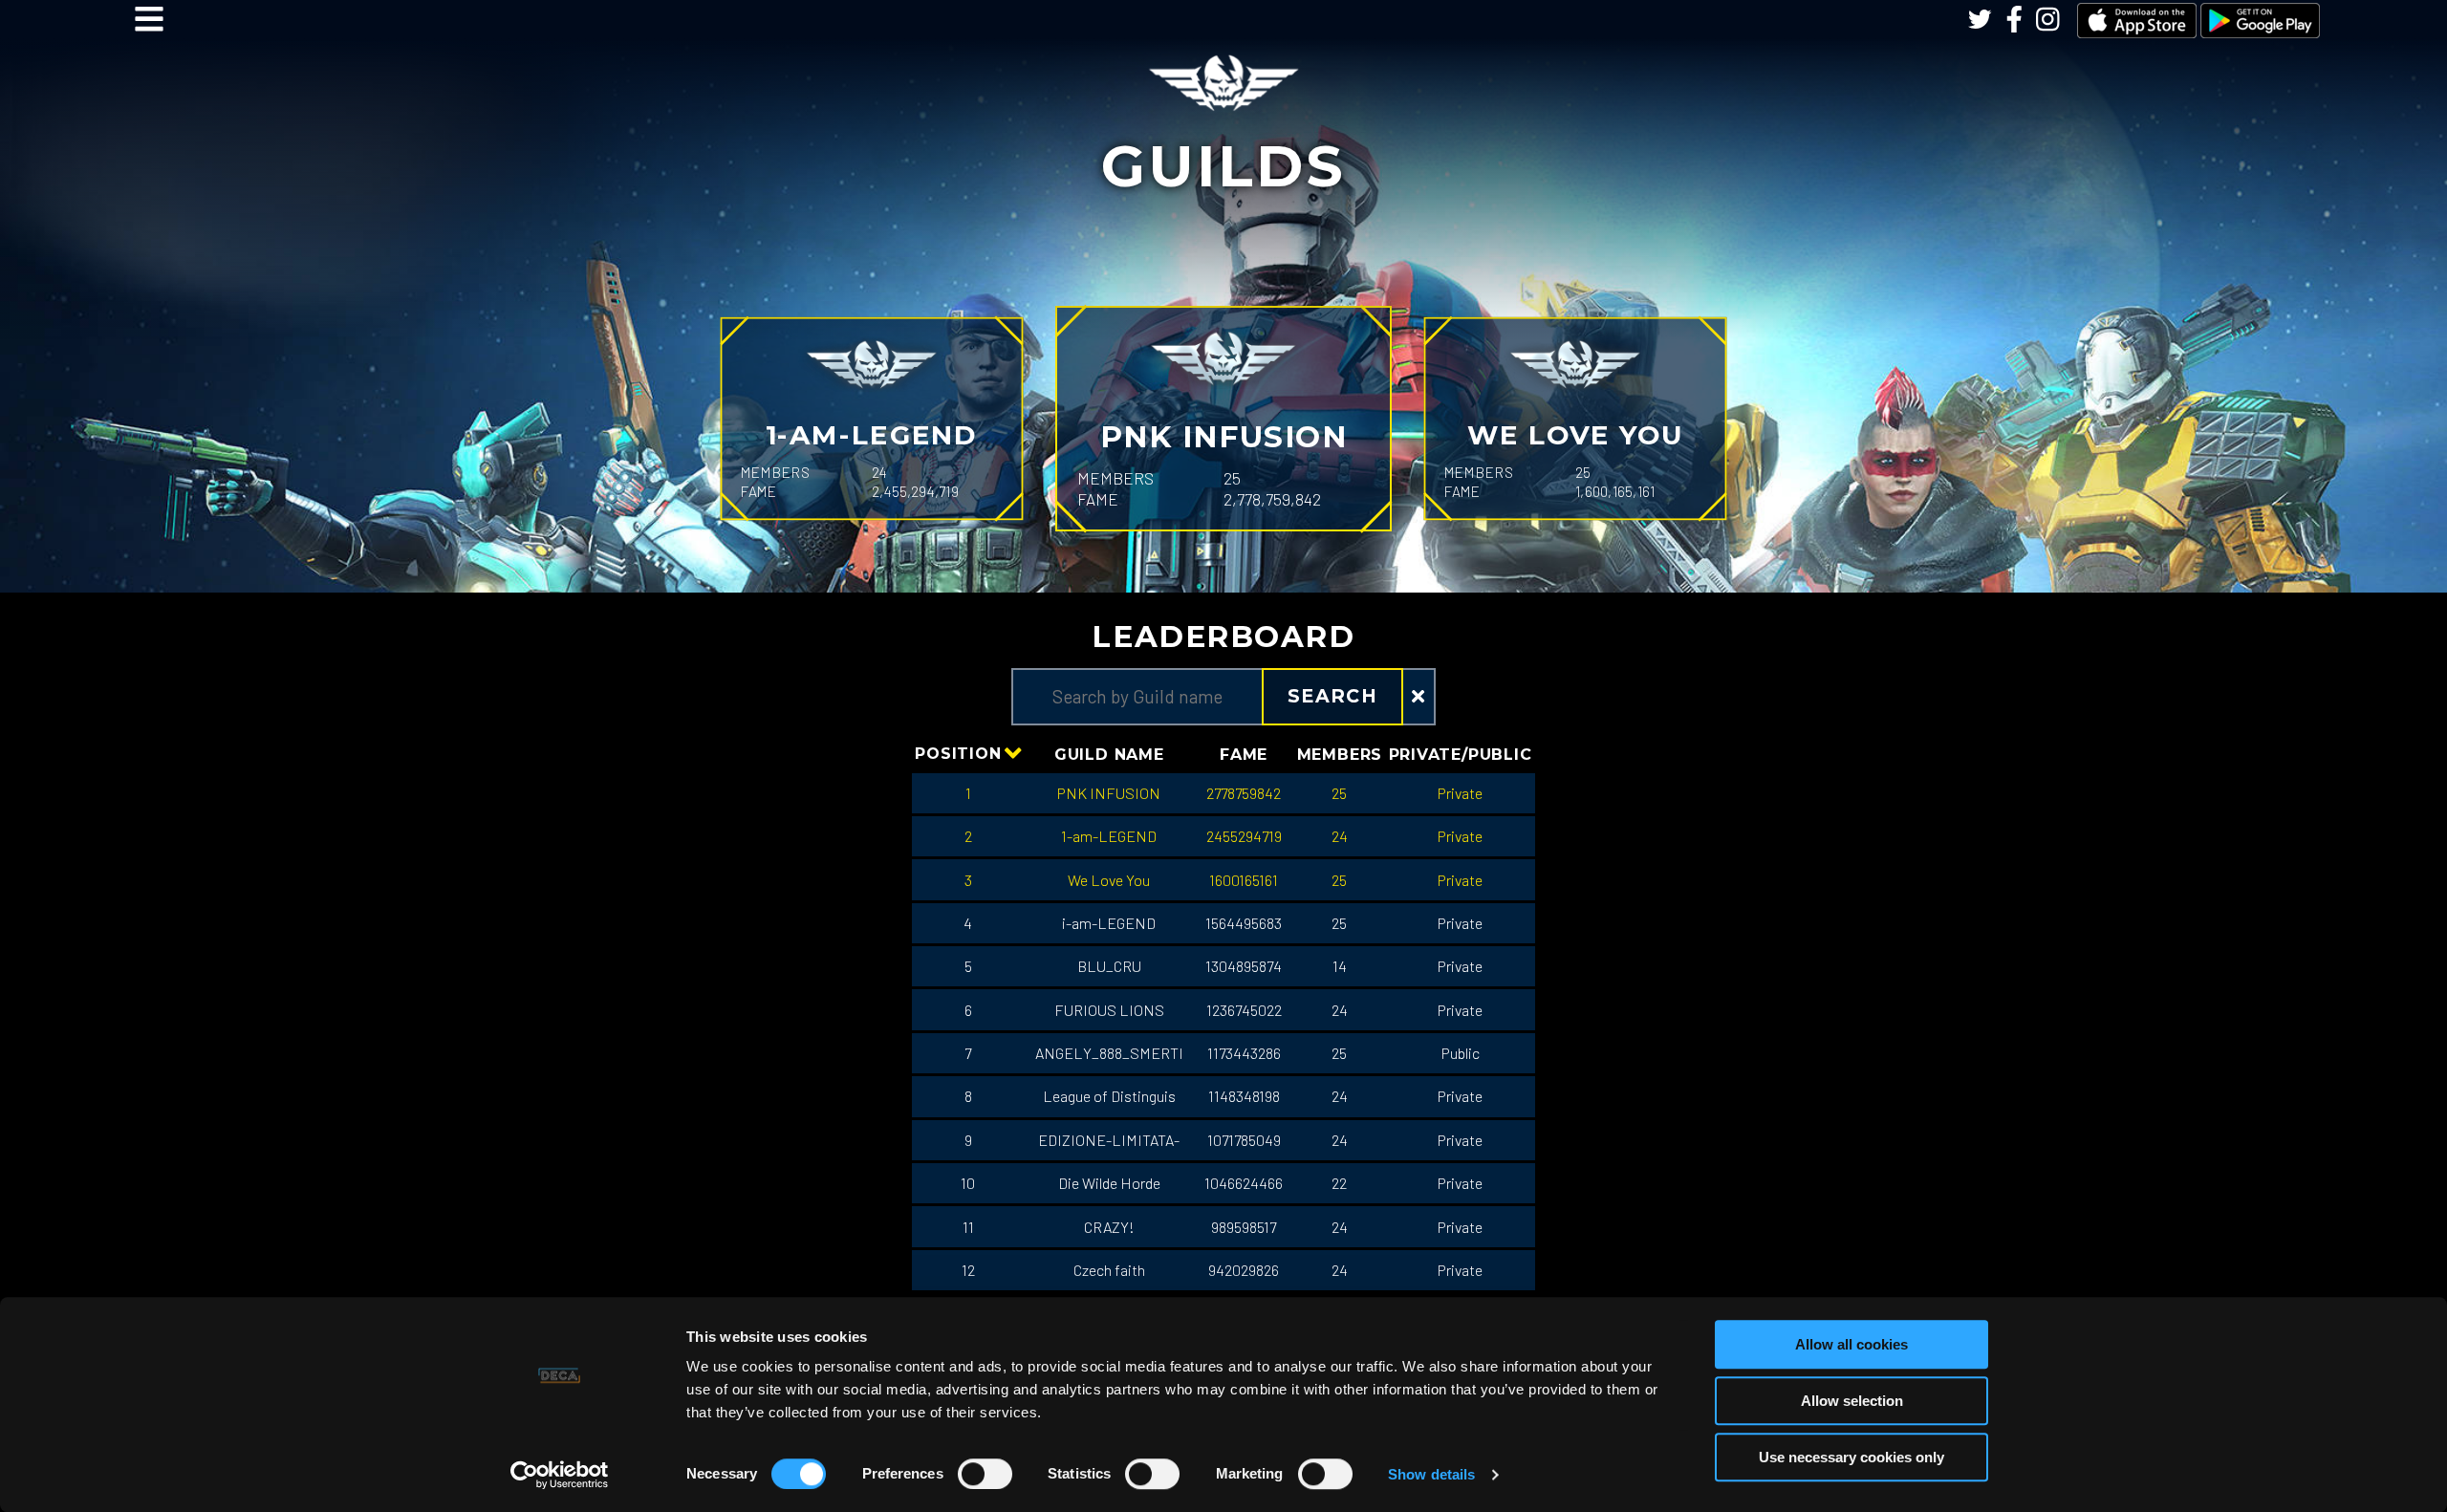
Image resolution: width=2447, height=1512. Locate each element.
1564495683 (1244, 923)
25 (1339, 793)
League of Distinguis (1109, 1096)
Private (1460, 793)
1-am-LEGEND (1109, 836)
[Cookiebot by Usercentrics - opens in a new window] (560, 1475)
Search (1332, 696)
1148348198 (1244, 1096)
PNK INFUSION (1109, 793)
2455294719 (1244, 836)
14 (1340, 966)
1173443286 (1244, 1053)
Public (1461, 1053)
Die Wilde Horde (1109, 1183)
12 (968, 1270)
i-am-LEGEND (1109, 923)
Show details (1431, 1474)
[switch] (985, 1474)
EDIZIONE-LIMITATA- (1109, 1140)
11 (968, 1227)
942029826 (1244, 1270)
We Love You (1109, 880)
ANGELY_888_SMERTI (1109, 1053)
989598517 (1244, 1227)
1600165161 (1244, 880)
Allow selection (1852, 1401)
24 (1340, 836)
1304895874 (1244, 966)
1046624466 (1244, 1183)
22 (1339, 1183)
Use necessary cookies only (1851, 1457)
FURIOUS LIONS (1109, 1010)
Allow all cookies (1851, 1344)
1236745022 (1244, 1010)
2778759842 (1244, 793)
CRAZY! (1109, 1227)
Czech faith (1109, 1270)
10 (968, 1183)
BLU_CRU (1109, 966)
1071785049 (1244, 1140)
